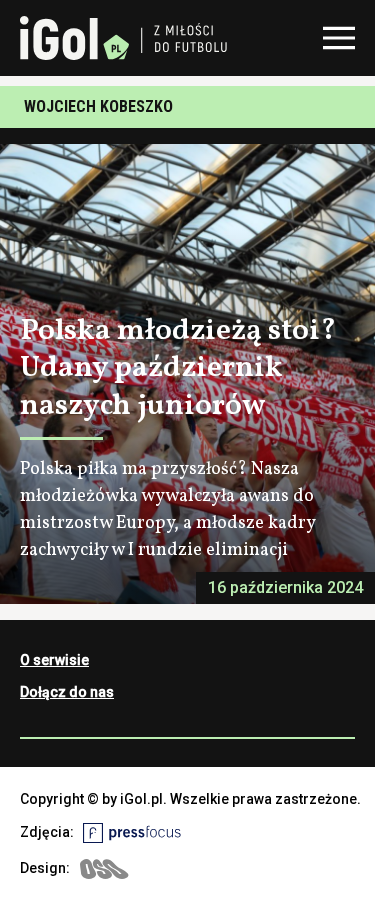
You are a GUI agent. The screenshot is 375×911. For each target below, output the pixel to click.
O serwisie (54, 660)
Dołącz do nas (67, 692)
